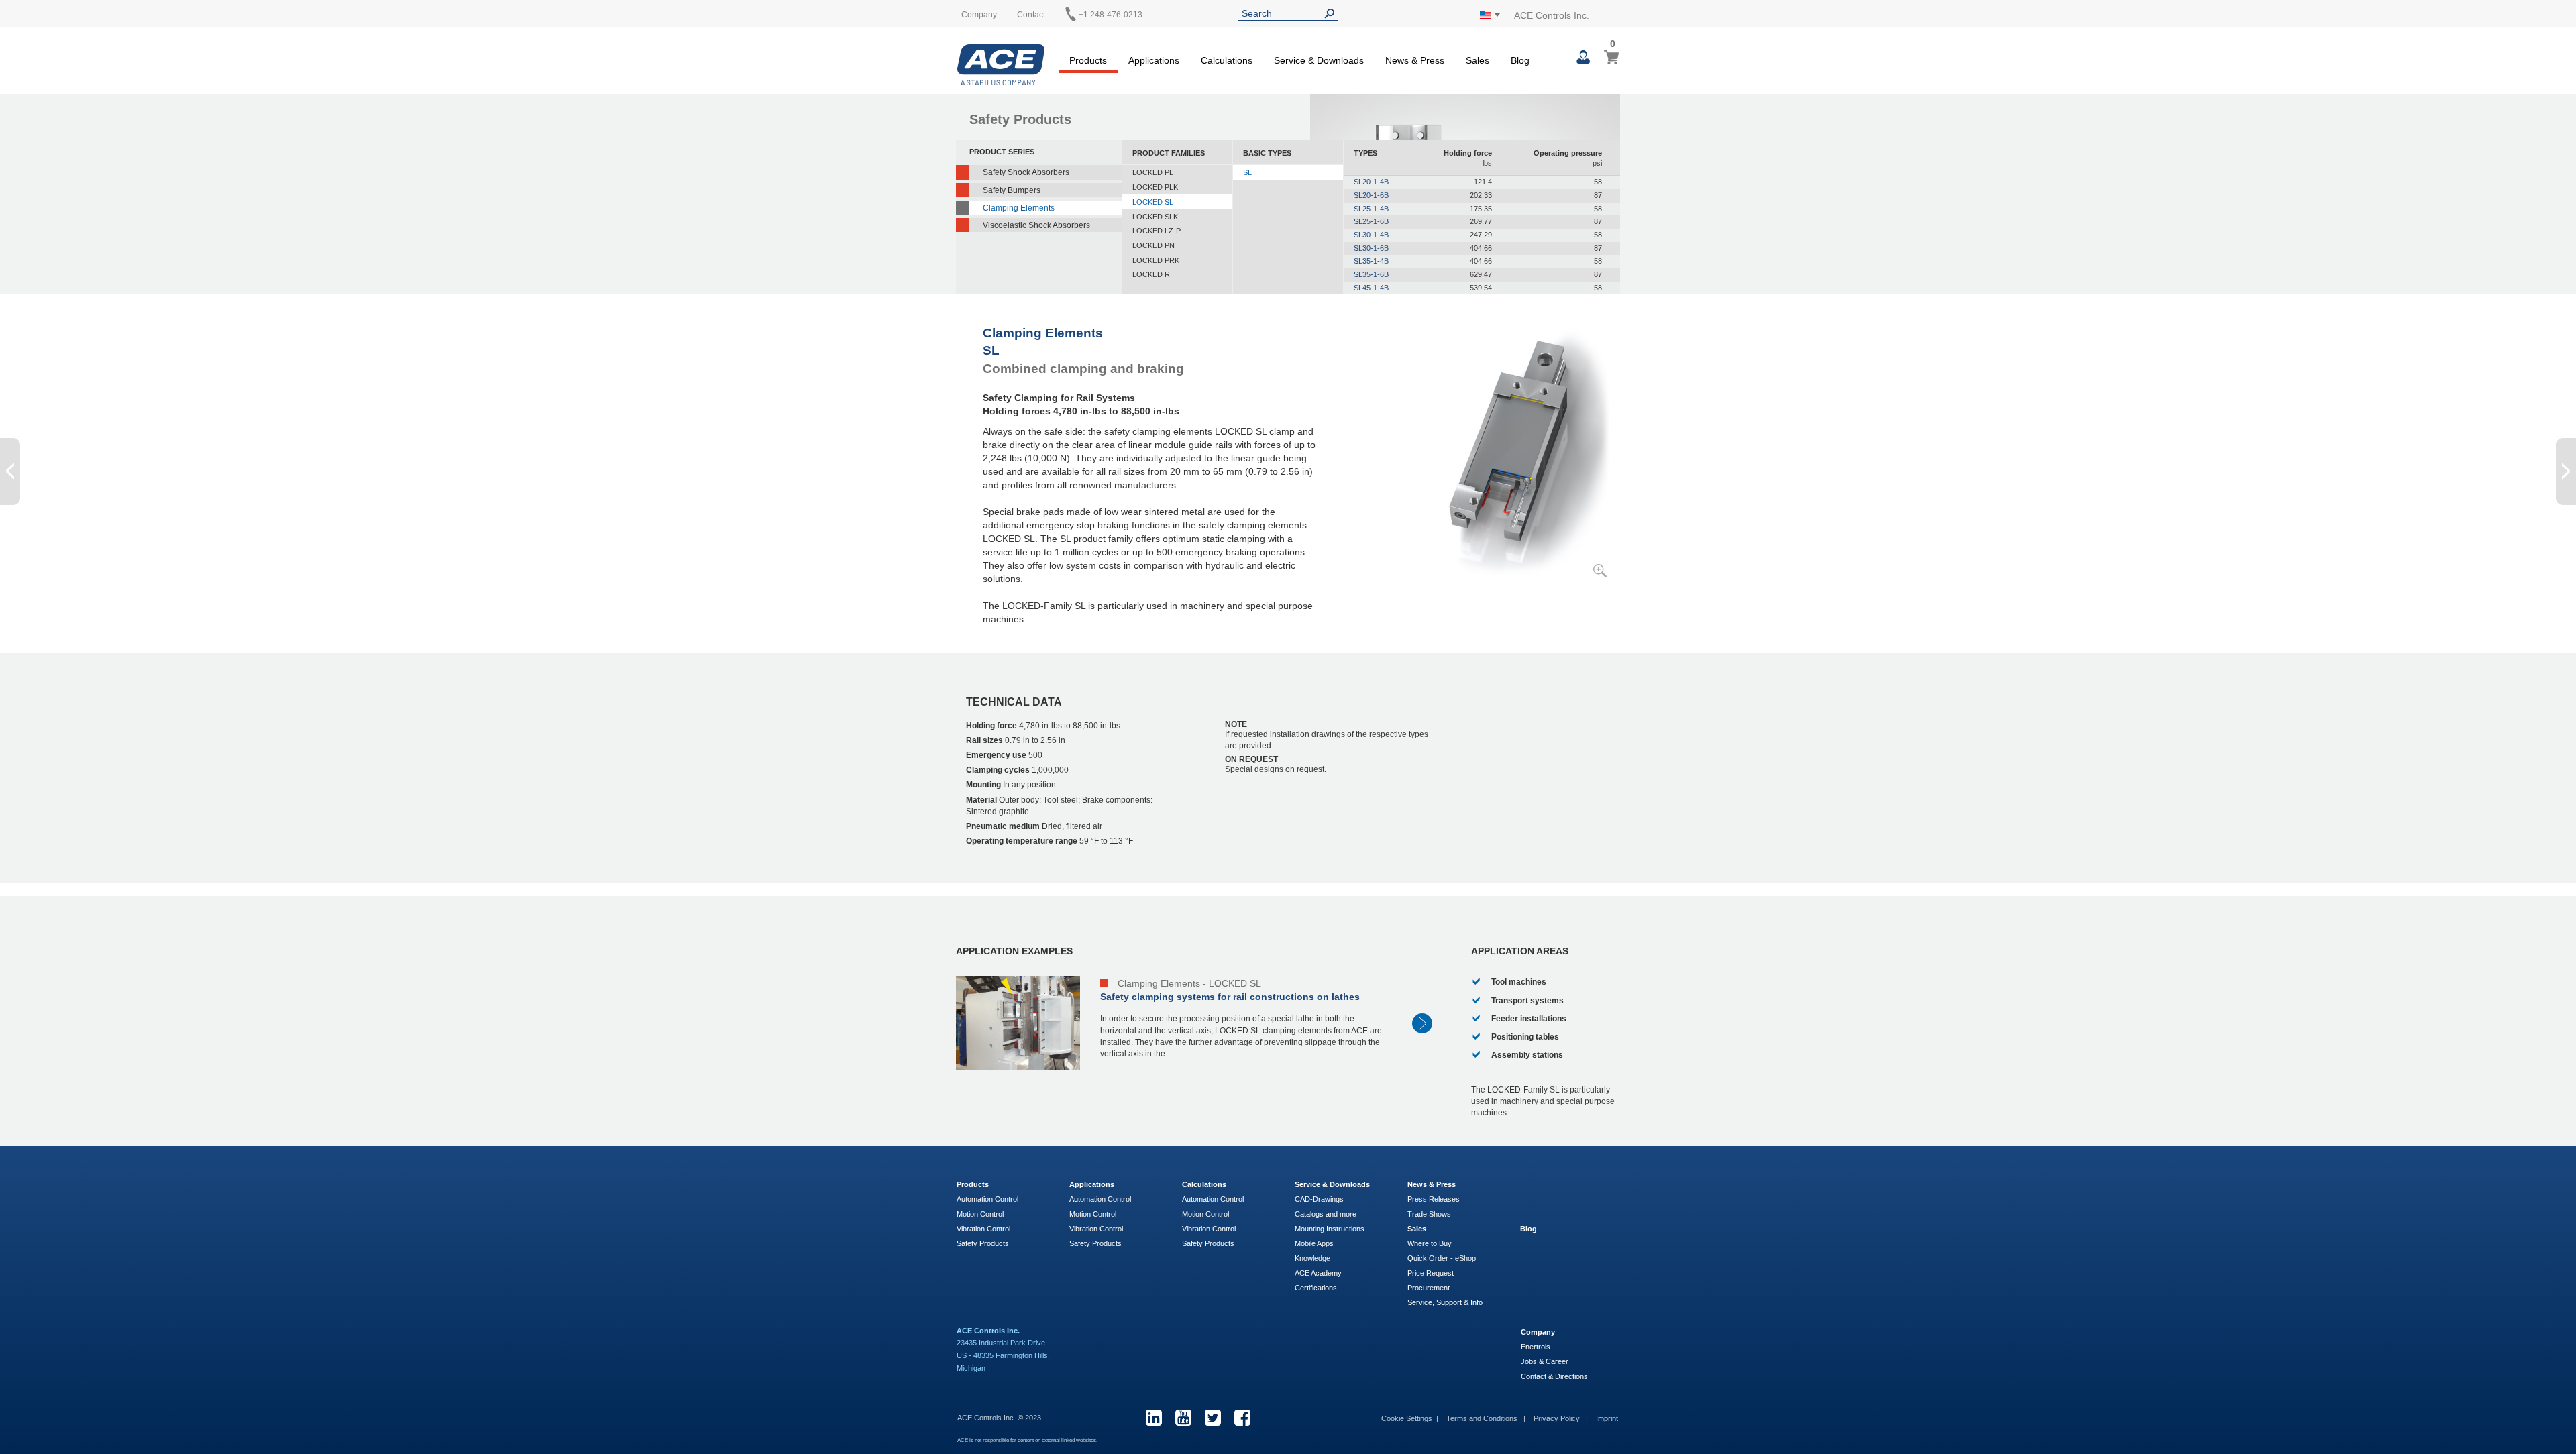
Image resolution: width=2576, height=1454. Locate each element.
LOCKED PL (1153, 172)
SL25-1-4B (1371, 209)
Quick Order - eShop (1442, 1258)
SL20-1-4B (1371, 182)
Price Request (1431, 1273)
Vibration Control (983, 1229)
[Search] (1332, 14)
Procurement (1429, 1288)
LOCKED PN (1153, 245)
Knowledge (1312, 1258)
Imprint (1607, 1418)
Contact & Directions (1554, 1376)
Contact (1031, 15)
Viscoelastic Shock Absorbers (1036, 225)
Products (973, 1184)
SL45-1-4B (1371, 288)
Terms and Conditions (1483, 1418)
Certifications (1316, 1288)
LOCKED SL (1153, 202)
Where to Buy (1430, 1243)
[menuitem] (1088, 58)
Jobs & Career (1545, 1361)
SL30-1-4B (1371, 235)
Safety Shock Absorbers (1026, 172)
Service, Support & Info (1445, 1302)
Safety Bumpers (1012, 190)
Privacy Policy (1558, 1418)
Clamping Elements (1019, 208)
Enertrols (1536, 1347)
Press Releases (1434, 1199)
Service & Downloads (1332, 1184)
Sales (1417, 1229)
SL (1247, 172)
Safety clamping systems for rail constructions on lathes (1230, 997)
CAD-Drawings (1319, 1199)
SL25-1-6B (1371, 221)
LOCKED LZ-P (1157, 231)
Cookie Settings (1407, 1418)
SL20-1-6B (1371, 195)
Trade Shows (1429, 1214)
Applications (1092, 1184)
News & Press (1432, 1184)
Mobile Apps (1314, 1243)
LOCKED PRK (1156, 260)
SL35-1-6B (1371, 274)
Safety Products (983, 1243)
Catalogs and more (1326, 1214)
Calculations (1204, 1184)
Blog (1528, 1229)
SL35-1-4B (1371, 261)
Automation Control (987, 1199)
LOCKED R (1151, 274)
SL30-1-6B (1371, 248)
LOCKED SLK (1155, 217)
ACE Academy (1318, 1273)
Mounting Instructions (1330, 1229)
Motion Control (980, 1214)
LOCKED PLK (1155, 187)
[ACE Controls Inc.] (1001, 65)
